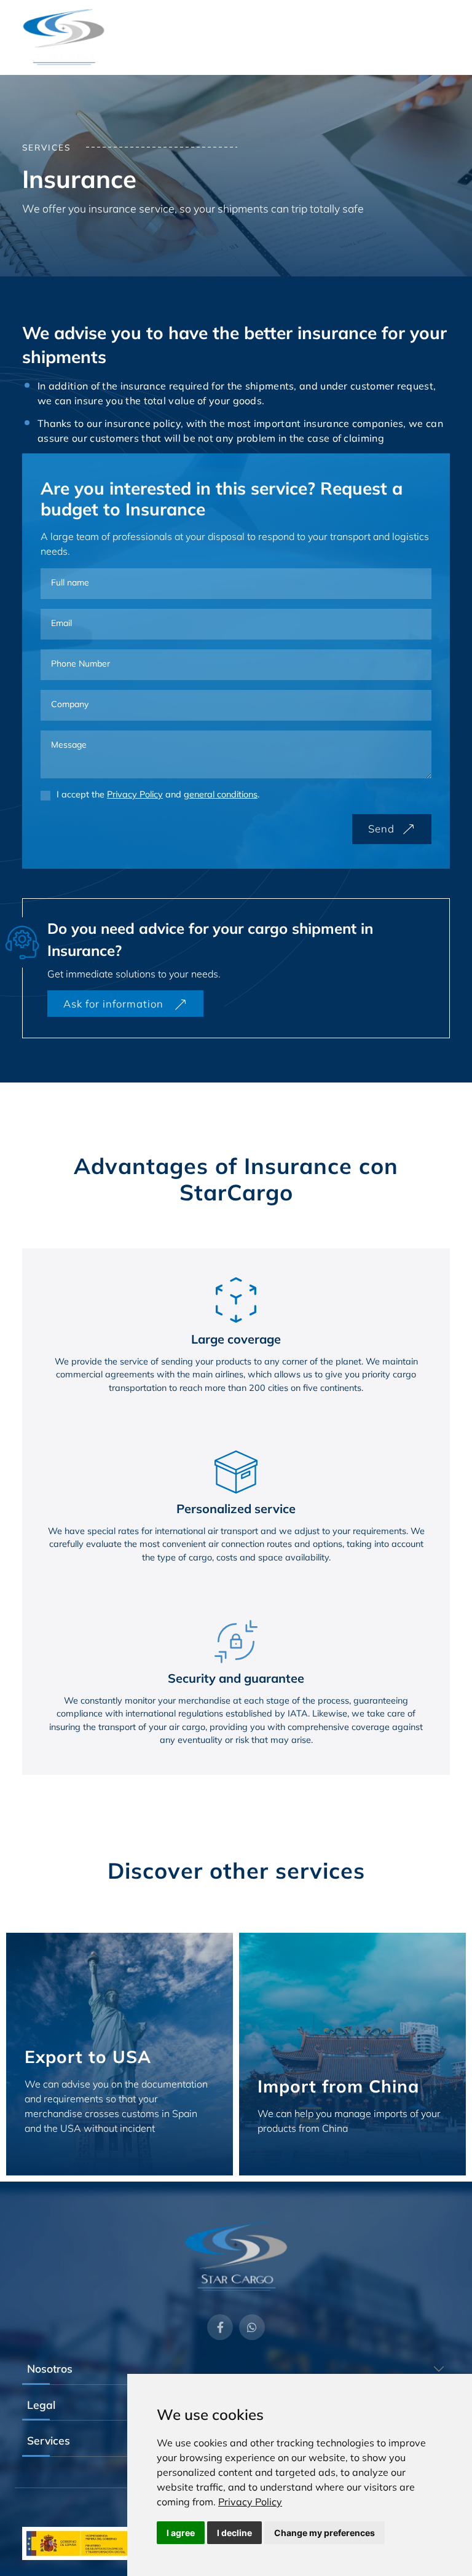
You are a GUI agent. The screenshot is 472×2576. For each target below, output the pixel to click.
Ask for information (115, 1004)
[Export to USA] (120, 2054)
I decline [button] (234, 2533)
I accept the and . (158, 794)
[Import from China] (352, 2054)
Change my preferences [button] (324, 2533)
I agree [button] (181, 2533)
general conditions (221, 794)
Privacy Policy (250, 2502)
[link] (250, 2502)
